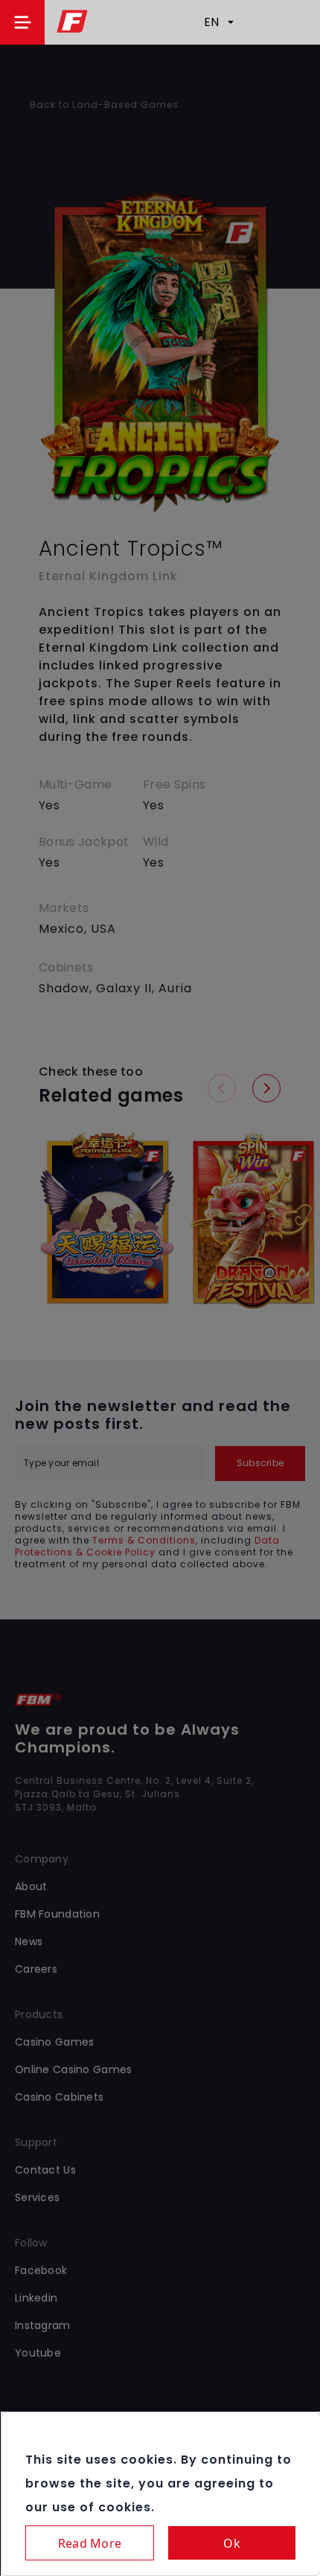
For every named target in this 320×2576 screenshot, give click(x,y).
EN (211, 22)
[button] (22, 22)
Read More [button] (90, 2543)
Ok (232, 2543)
